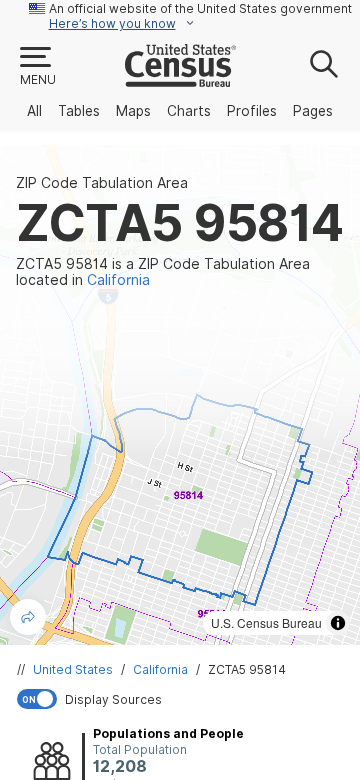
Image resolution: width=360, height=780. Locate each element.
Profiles (252, 111)
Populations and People (168, 733)
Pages (313, 111)
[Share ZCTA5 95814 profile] (28, 617)
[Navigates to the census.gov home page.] (180, 79)
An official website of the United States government (200, 8)
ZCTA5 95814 (247, 669)
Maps (133, 111)
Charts (189, 111)
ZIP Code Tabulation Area (102, 183)
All (34, 111)
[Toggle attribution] (338, 623)
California (160, 669)
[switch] (184, 699)
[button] (37, 67)
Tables (79, 111)
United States (73, 669)
